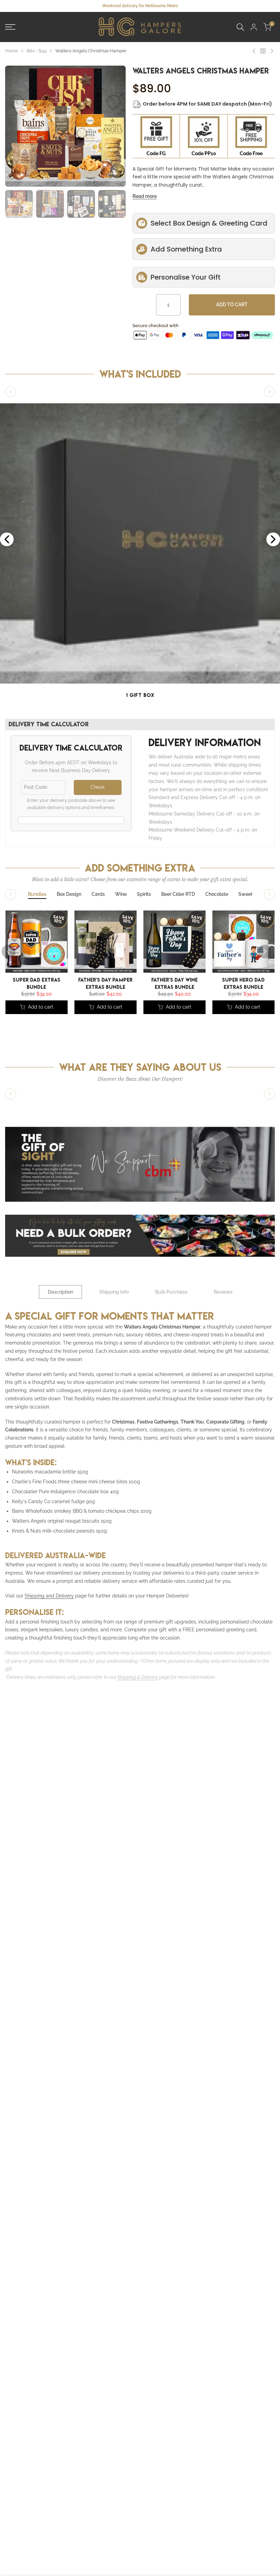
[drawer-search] (240, 27)
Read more (145, 196)
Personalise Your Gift (186, 277)
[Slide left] (11, 392)
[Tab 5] (144, 894)
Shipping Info (114, 1292)
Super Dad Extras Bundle (37, 983)
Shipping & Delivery (138, 1677)
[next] (114, 102)
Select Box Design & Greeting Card (209, 223)
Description (60, 1292)
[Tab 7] (217, 894)
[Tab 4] (121, 894)
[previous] (17, 102)
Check (97, 787)
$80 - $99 (37, 51)
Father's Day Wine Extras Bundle (174, 983)
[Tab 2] (69, 894)
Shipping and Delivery (49, 1596)
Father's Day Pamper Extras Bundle (105, 983)
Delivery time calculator (49, 724)
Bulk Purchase (171, 1292)
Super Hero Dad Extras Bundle (243, 983)
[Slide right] (269, 392)
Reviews (223, 1292)
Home (12, 51)
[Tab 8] (246, 894)
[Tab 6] (178, 894)
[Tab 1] (37, 894)
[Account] (254, 27)
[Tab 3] (98, 894)
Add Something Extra (186, 249)
